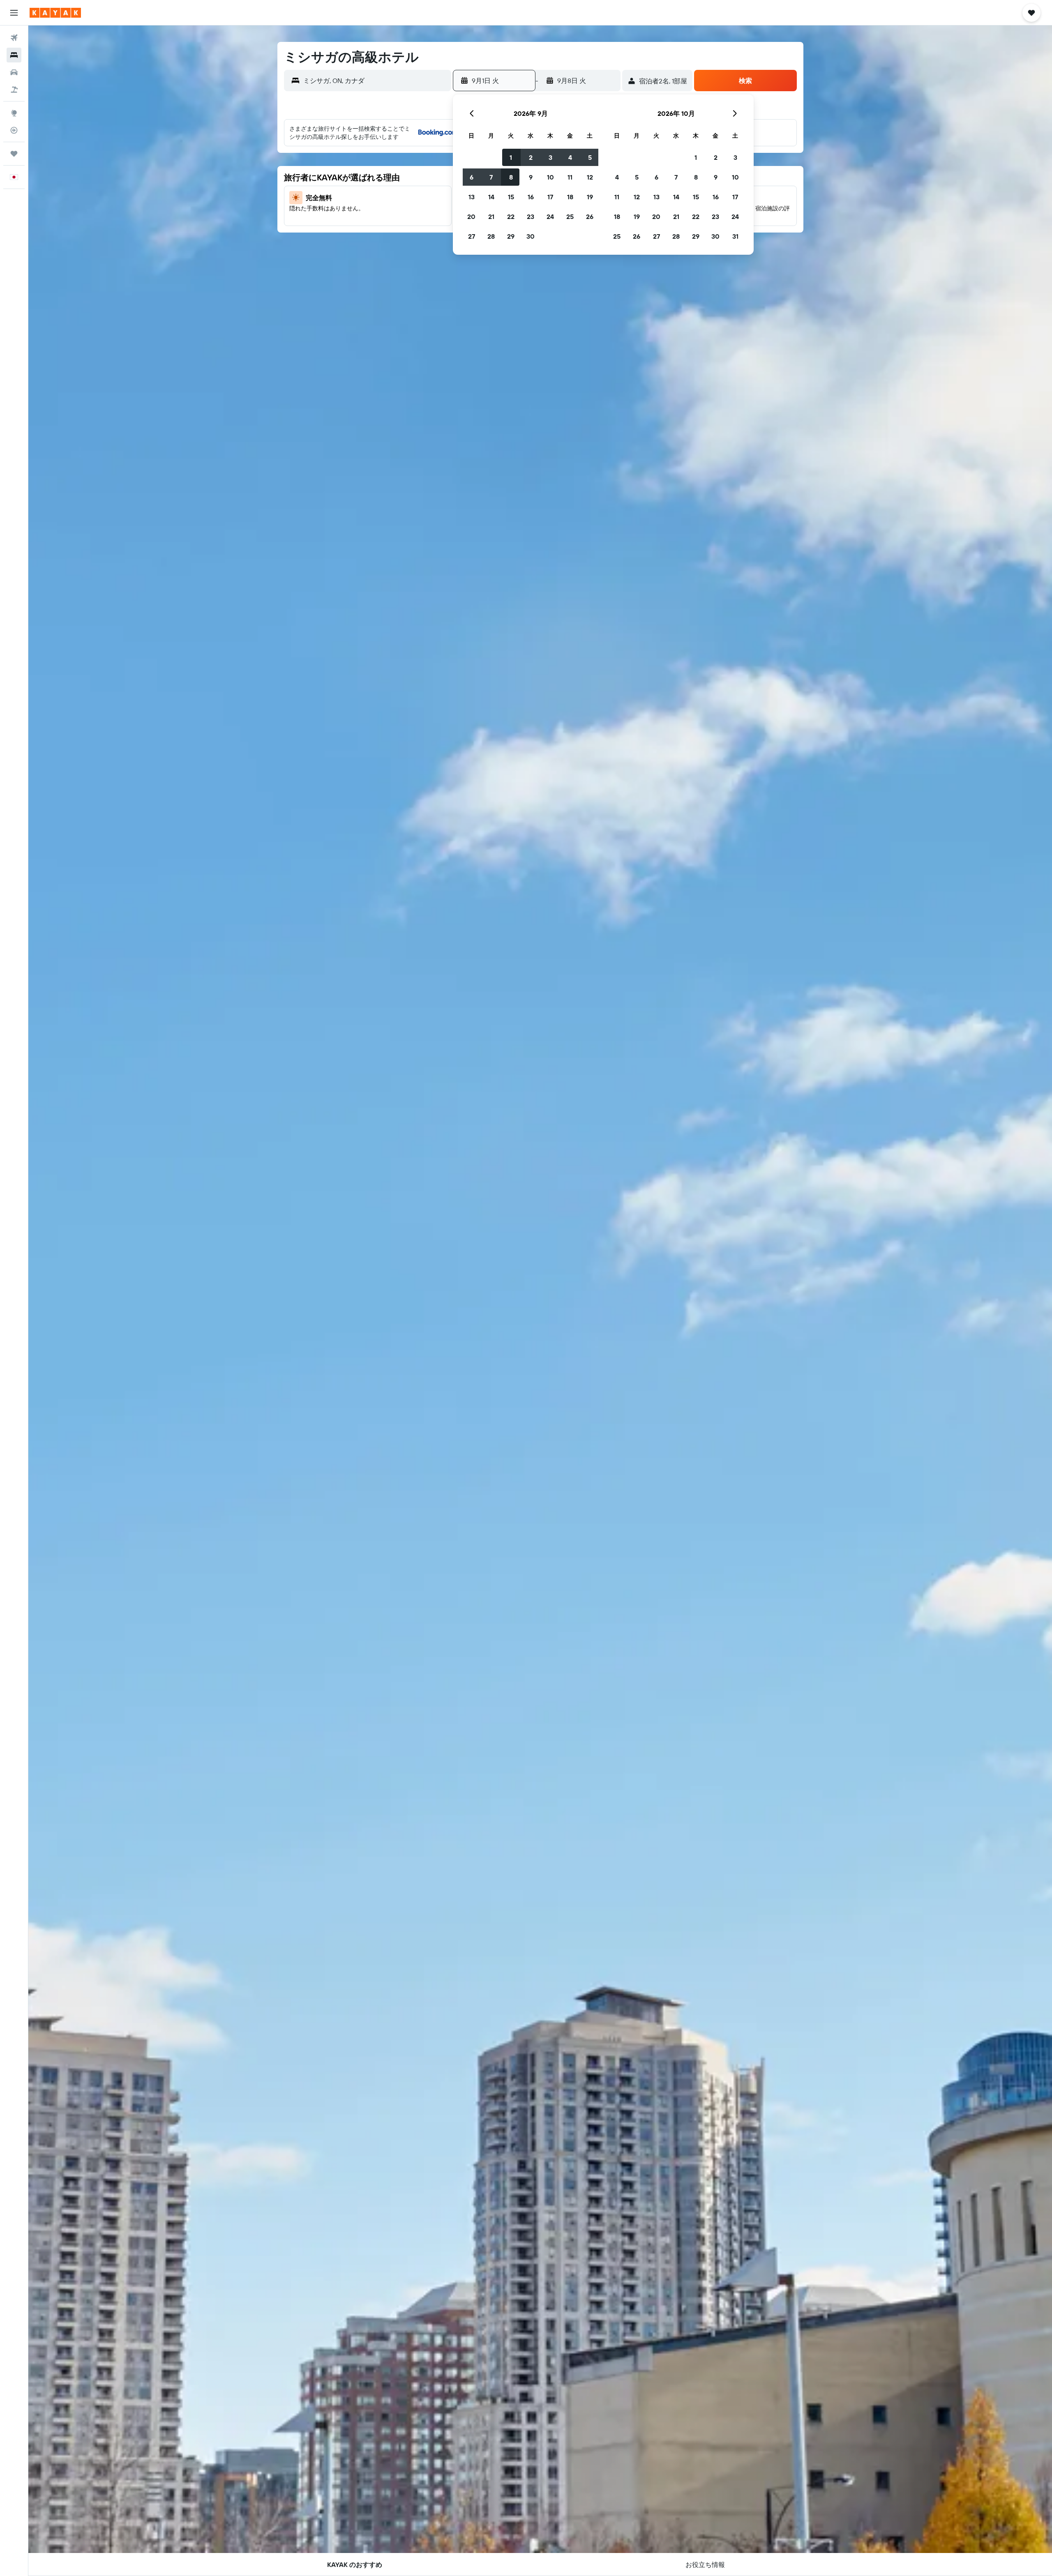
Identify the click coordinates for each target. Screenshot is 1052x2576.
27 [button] (472, 236)
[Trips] (14, 154)
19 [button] (590, 197)
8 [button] (511, 177)
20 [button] (471, 217)
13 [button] (472, 197)
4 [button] (570, 157)
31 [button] (735, 236)
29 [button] (511, 236)
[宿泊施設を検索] (14, 55)
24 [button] (550, 217)
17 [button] (550, 197)
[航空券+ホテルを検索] (14, 90)
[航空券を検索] (14, 38)
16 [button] (531, 197)
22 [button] (511, 217)
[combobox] (375, 81)
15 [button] (511, 197)
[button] (14, 13)
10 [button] (550, 177)
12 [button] (590, 177)
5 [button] (590, 157)
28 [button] (491, 236)
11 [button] (570, 177)
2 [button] (531, 157)
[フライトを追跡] (14, 130)
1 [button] (511, 157)
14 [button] (491, 197)
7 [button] (491, 177)
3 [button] (550, 157)
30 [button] (531, 236)
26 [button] (590, 217)
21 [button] (491, 217)
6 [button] (472, 177)
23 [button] (531, 217)
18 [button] (570, 197)
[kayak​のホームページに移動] (55, 13)
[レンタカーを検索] (14, 72)
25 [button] (570, 217)
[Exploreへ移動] (14, 113)
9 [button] (531, 177)
